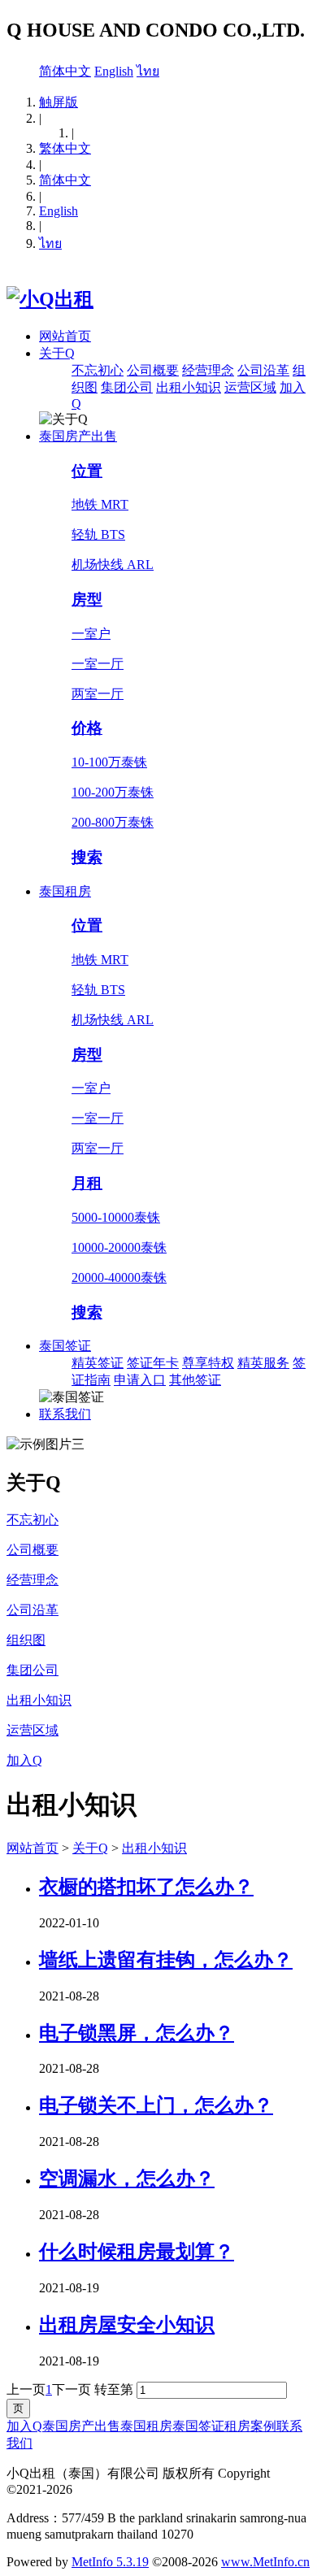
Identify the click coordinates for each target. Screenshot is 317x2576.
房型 (87, 599)
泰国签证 (65, 1346)
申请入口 (140, 1380)
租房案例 (250, 2426)
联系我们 (65, 1414)
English (114, 71)
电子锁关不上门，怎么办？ (156, 2105)
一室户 (91, 634)
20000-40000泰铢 (119, 1277)
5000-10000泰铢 (116, 1217)
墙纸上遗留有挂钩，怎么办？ (166, 1960)
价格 (87, 728)
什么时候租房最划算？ (137, 2252)
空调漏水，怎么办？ (127, 2179)
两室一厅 (98, 694)
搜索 (87, 857)
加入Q (24, 2426)
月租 (87, 1183)
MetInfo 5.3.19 (110, 2562)
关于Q (57, 353)
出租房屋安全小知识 (127, 2325)
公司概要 (153, 370)
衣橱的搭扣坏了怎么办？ (146, 1887)
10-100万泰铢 (109, 762)
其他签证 (195, 1380)
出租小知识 (189, 387)
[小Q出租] (50, 299)
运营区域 (250, 387)
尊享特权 (208, 1363)
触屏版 (59, 102)
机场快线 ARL (113, 565)
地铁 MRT (100, 504)
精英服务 (263, 1363)
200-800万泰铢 (113, 822)
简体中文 (65, 71)
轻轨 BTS (98, 534)
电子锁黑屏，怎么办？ (137, 2033)
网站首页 (65, 336)
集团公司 (127, 387)
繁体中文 (65, 148)
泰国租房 (65, 891)
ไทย (148, 71)
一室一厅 (98, 664)
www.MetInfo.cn (265, 2562)
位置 (87, 471)
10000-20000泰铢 (119, 1247)
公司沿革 (263, 370)
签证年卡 (153, 1363)
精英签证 (98, 1363)
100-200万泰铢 (113, 792)
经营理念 (208, 370)
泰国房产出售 (78, 436)
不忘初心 (98, 370)
